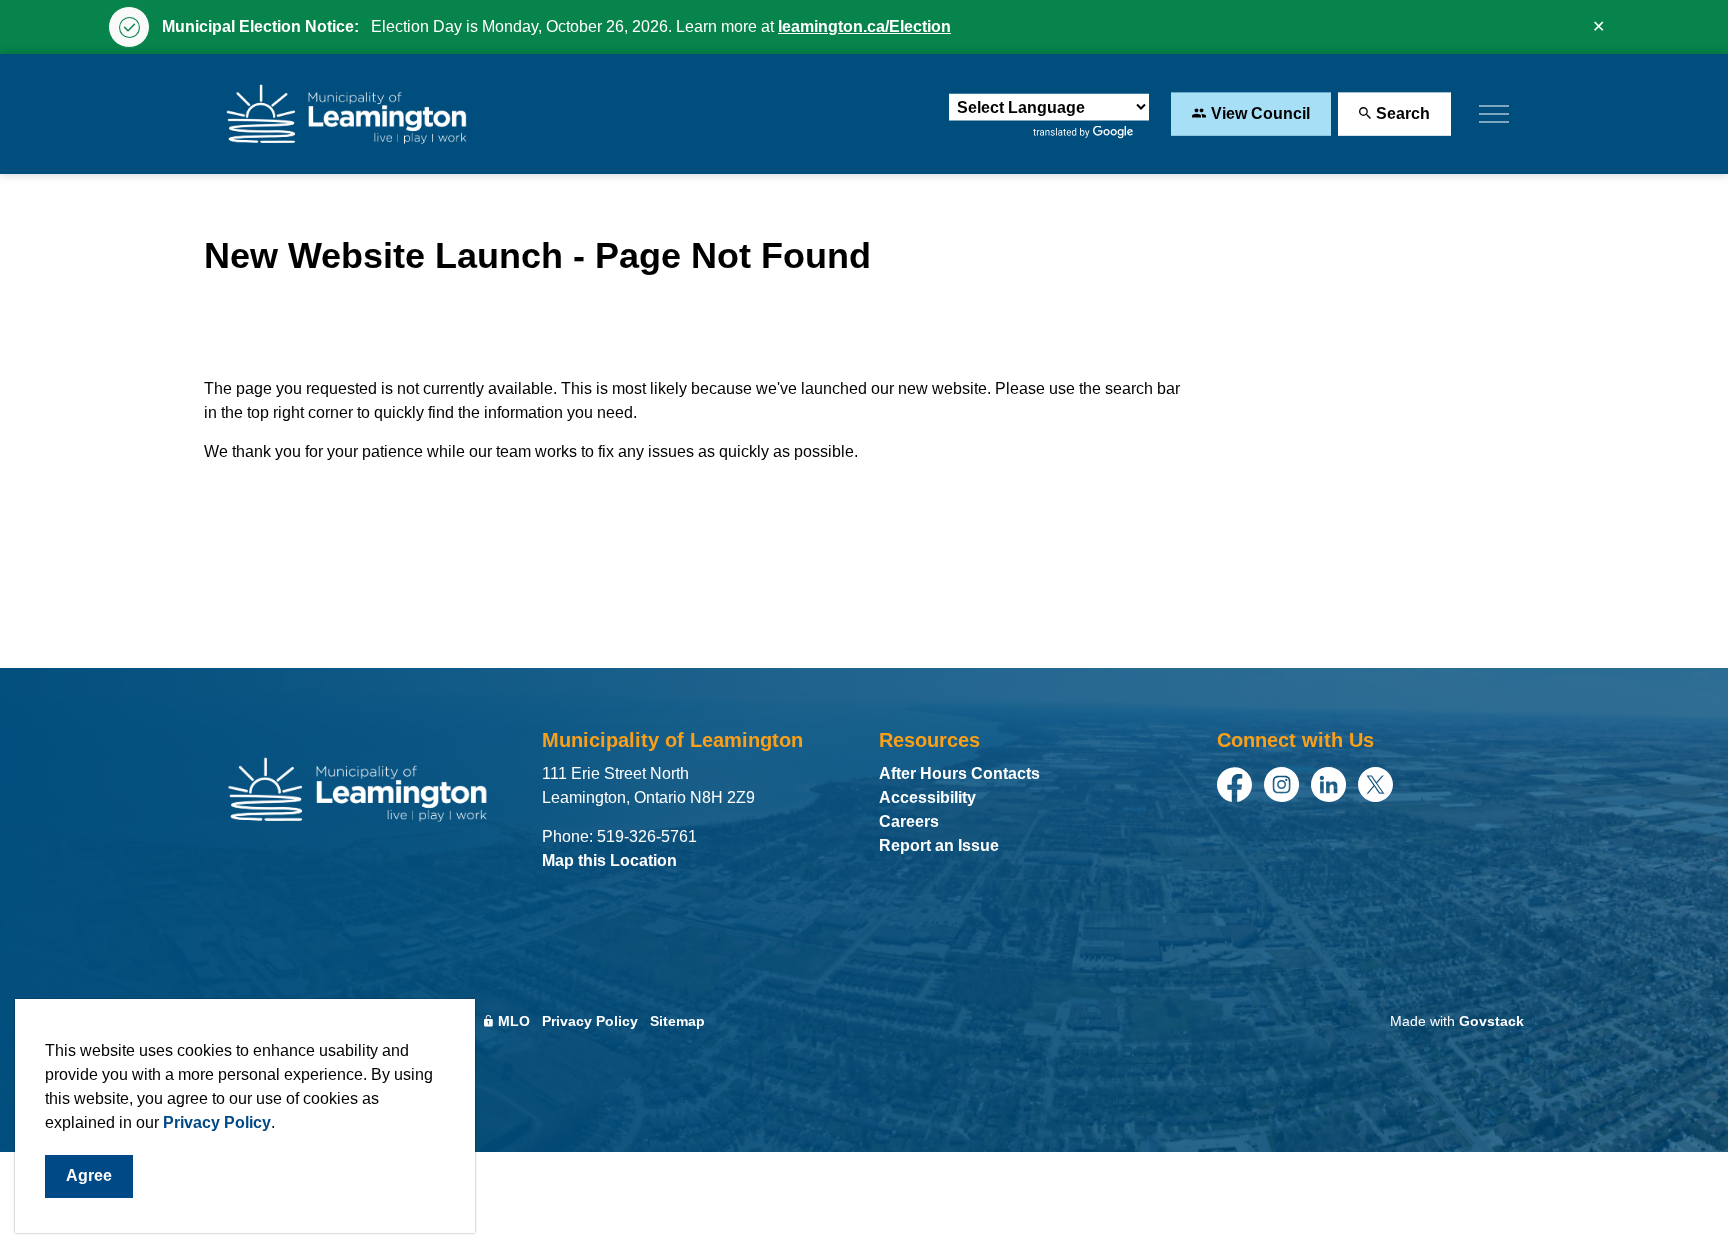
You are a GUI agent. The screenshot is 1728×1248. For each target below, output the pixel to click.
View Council (1260, 113)
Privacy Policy (217, 1122)
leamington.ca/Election (864, 26)
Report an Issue (939, 845)
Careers (909, 821)
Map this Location (609, 860)
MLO (514, 1021)
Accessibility (927, 797)
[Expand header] (1494, 114)
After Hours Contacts (959, 773)
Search (1403, 113)
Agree (89, 1175)
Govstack (1491, 1021)
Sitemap (677, 1021)
